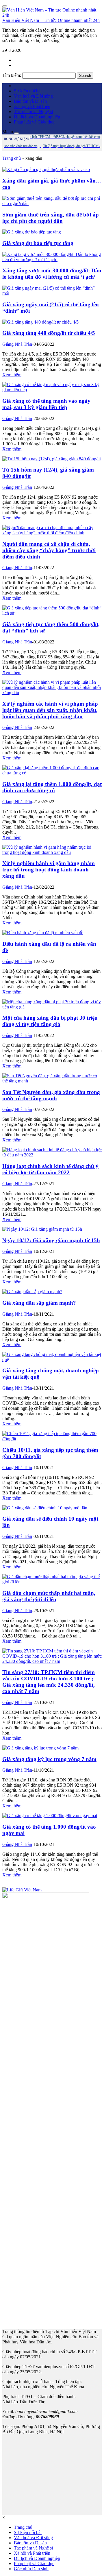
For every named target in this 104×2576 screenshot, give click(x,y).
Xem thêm (12, 375)
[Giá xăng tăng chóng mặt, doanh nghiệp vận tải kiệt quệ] (52, 1360)
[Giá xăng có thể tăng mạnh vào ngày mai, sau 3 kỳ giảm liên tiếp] (52, 390)
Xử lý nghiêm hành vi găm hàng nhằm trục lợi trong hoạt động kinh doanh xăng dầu (49, 870)
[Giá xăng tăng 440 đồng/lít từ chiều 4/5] (40, 322)
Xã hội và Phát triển (32, 106)
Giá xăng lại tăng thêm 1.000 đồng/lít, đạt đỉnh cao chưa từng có (52, 787)
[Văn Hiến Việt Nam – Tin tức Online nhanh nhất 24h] (52, 15)
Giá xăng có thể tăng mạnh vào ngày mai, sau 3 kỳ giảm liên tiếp (46, 404)
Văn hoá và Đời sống (33, 96)
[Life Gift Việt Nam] (22, 1890)
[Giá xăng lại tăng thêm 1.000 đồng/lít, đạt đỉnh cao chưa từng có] (52, 773)
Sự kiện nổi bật (28, 91)
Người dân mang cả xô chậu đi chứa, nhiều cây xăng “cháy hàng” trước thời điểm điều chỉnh (49, 550)
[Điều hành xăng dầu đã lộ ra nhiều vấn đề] (43, 933)
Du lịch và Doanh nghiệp (37, 117)
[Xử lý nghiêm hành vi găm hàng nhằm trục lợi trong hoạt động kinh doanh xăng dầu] (52, 852)
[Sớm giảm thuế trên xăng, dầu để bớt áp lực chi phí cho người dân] (52, 203)
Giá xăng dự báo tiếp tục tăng (38, 243)
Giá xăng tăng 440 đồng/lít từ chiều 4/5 (49, 333)
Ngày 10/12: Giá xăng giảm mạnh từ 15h (51, 1240)
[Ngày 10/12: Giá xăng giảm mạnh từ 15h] (42, 1229)
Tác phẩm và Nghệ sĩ (33, 112)
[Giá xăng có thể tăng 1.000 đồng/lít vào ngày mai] (50, 1816)
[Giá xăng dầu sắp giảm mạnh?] (32, 1292)
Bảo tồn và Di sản (30, 101)
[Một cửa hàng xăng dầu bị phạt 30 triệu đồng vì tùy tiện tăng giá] (52, 1007)
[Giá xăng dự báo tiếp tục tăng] (32, 232)
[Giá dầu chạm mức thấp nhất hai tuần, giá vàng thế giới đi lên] (52, 1582)
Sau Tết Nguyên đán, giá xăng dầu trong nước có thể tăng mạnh (51, 1095)
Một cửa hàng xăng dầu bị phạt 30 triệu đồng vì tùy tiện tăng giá (50, 1021)
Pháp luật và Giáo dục (34, 122)
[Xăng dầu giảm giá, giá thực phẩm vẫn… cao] (46, 169)
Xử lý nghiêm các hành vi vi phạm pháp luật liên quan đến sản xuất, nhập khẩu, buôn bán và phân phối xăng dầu (50, 710)
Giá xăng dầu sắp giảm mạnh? (39, 1303)
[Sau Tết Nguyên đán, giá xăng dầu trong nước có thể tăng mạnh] (52, 1081)
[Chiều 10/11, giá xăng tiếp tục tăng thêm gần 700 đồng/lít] (52, 1439)
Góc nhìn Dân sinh (31, 2569)
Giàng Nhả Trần (17, 344)
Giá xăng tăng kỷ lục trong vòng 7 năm (49, 1759)
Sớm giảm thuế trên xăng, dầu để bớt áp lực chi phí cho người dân (51, 218)
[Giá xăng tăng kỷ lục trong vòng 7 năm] (40, 1748)
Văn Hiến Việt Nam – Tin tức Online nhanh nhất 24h (51, 20)
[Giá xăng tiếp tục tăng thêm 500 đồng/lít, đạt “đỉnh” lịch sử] (52, 613)
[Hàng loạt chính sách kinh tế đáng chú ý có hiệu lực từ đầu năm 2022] (52, 1155)
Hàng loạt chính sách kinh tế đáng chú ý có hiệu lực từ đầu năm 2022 (50, 1169)
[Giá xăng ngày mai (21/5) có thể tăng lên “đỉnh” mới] (52, 293)
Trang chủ (12, 158)
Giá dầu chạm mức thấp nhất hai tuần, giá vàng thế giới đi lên (49, 1596)
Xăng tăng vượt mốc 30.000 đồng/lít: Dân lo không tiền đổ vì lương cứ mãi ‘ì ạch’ (52, 274)
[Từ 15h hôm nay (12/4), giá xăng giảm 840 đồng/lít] (52, 459)
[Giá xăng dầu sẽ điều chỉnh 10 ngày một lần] (45, 1508)
